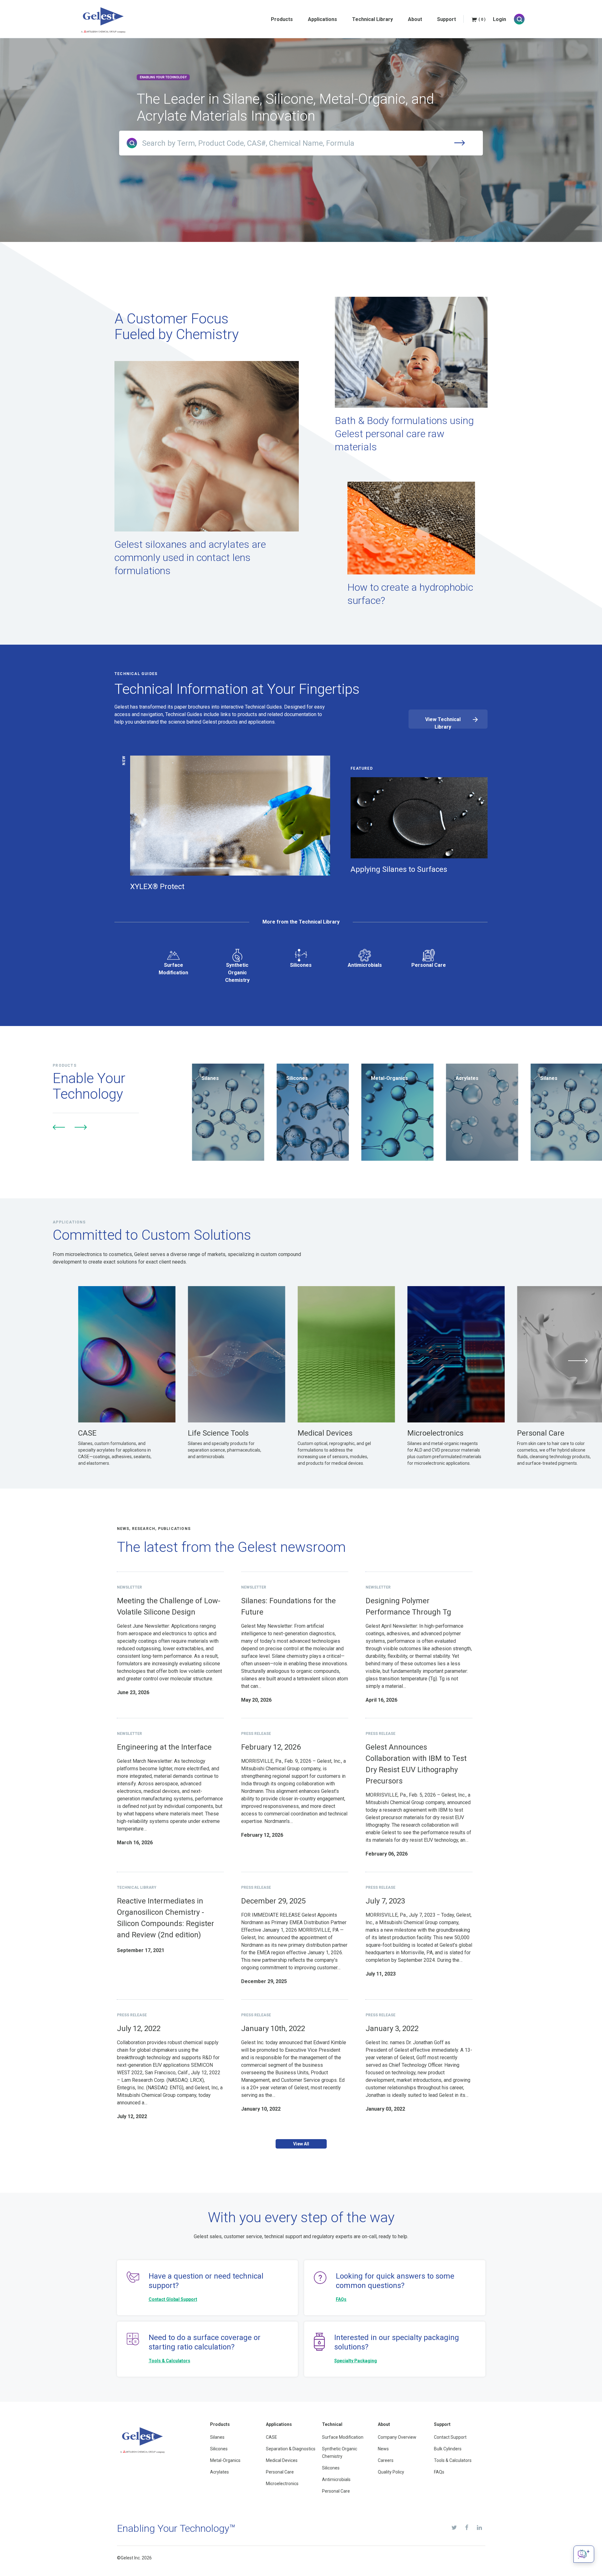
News (383, 2449)
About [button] (415, 19)
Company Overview (397, 2437)
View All (301, 2144)
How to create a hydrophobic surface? (410, 594)
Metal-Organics (225, 2460)
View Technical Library (443, 723)
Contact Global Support (173, 2299)
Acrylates (219, 2472)
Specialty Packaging (356, 2361)
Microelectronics (282, 2484)
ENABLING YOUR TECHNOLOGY (163, 77)
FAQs (341, 2299)
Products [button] (282, 19)
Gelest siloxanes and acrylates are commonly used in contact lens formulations (190, 558)
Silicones (301, 965)
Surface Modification (173, 969)
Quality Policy (391, 2472)
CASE (272, 2437)
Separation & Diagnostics (291, 2449)
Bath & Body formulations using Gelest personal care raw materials (404, 434)
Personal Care (429, 965)
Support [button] (446, 19)
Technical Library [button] (372, 19)
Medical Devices (282, 2460)
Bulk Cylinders (448, 2449)
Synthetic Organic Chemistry (237, 973)
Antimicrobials (365, 965)
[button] (59, 1127)
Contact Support (450, 2437)
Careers (386, 2460)
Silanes (217, 2437)
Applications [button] (322, 19)
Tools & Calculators (169, 2361)
